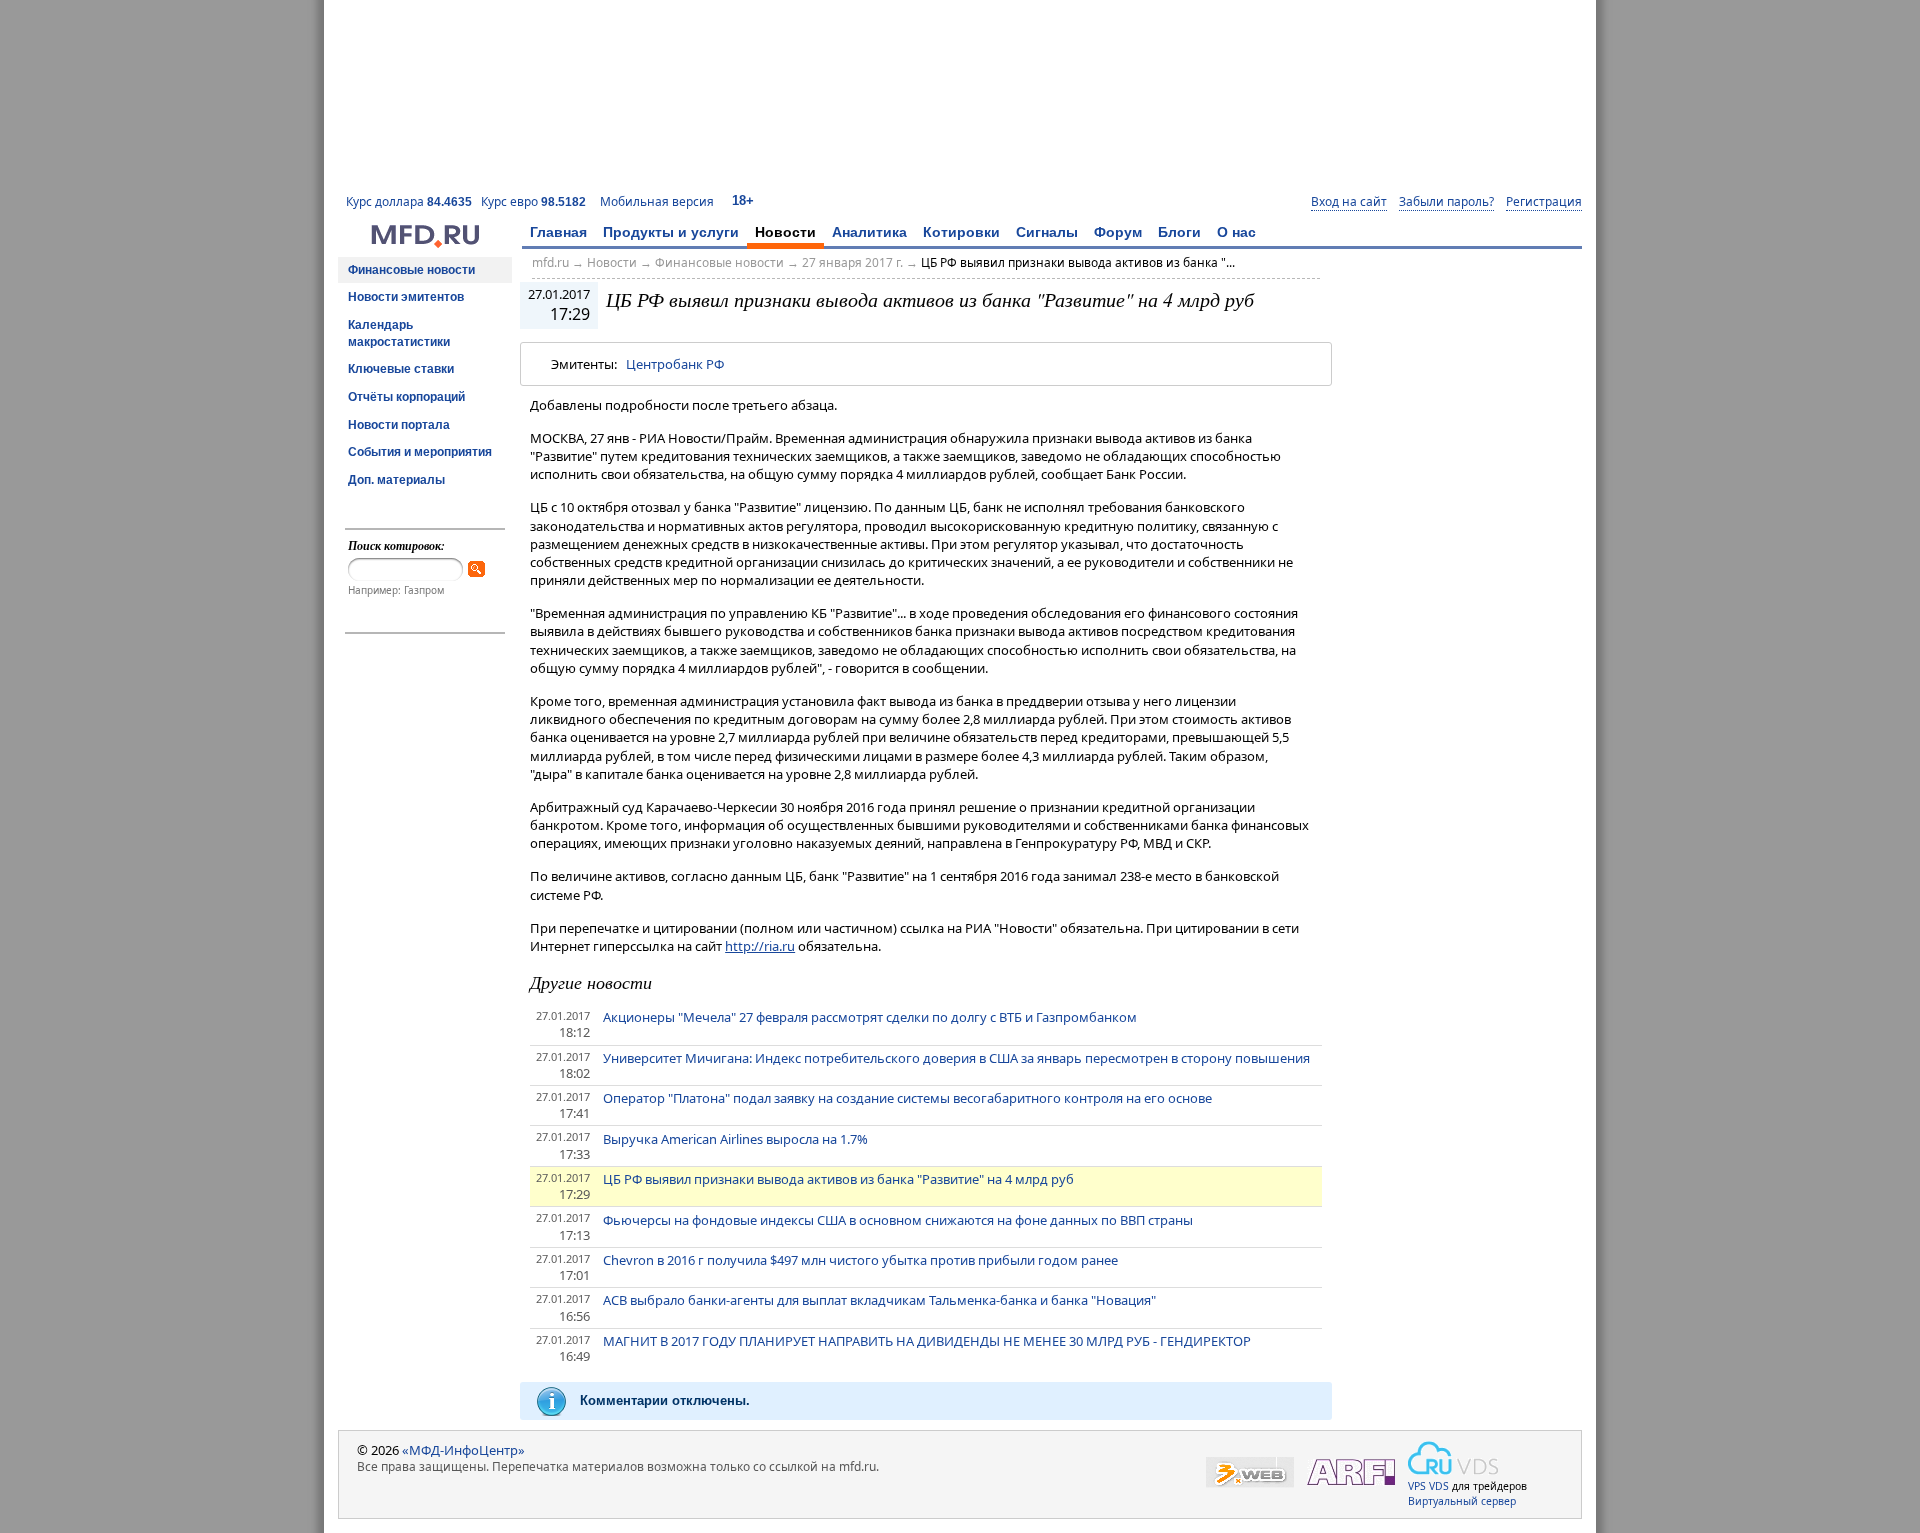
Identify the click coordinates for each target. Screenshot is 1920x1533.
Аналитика (869, 232)
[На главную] (425, 243)
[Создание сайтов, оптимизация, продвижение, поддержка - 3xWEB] (1250, 1472)
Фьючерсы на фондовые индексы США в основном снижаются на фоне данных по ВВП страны (898, 1220)
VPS (1417, 1486)
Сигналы (1047, 232)
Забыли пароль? (1446, 202)
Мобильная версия (657, 201)
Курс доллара (409, 201)
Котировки (961, 232)
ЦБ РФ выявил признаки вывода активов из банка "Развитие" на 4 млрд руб (838, 1179)
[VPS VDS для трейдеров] (1453, 1458)
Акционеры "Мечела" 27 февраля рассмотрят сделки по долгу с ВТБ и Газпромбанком (870, 1017)
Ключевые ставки (401, 369)
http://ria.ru (760, 946)
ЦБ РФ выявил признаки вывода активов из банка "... (1078, 262)
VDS (1439, 1486)
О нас (1236, 232)
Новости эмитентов (406, 297)
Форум (1118, 232)
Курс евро (533, 201)
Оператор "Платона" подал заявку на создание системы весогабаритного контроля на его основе (907, 1098)
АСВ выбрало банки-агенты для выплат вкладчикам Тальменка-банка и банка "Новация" (879, 1300)
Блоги (1179, 232)
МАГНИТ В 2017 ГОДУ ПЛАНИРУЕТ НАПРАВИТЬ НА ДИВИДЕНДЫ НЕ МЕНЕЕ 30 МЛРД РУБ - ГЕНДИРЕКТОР (927, 1341)
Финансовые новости (411, 270)
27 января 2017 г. (852, 262)
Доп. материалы (396, 480)
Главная (558, 232)
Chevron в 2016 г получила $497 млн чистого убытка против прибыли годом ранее (860, 1260)
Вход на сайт (1349, 202)
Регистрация (1544, 202)
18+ (743, 200)
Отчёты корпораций (406, 397)
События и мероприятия (420, 452)
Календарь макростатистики (399, 333)
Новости (785, 232)
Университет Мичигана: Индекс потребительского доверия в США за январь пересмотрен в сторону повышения (956, 1058)
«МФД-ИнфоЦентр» (463, 1450)
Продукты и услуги (671, 232)
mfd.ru (550, 262)
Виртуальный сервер (1462, 1501)
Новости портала (399, 425)
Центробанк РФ (675, 364)
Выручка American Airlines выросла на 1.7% (735, 1139)
